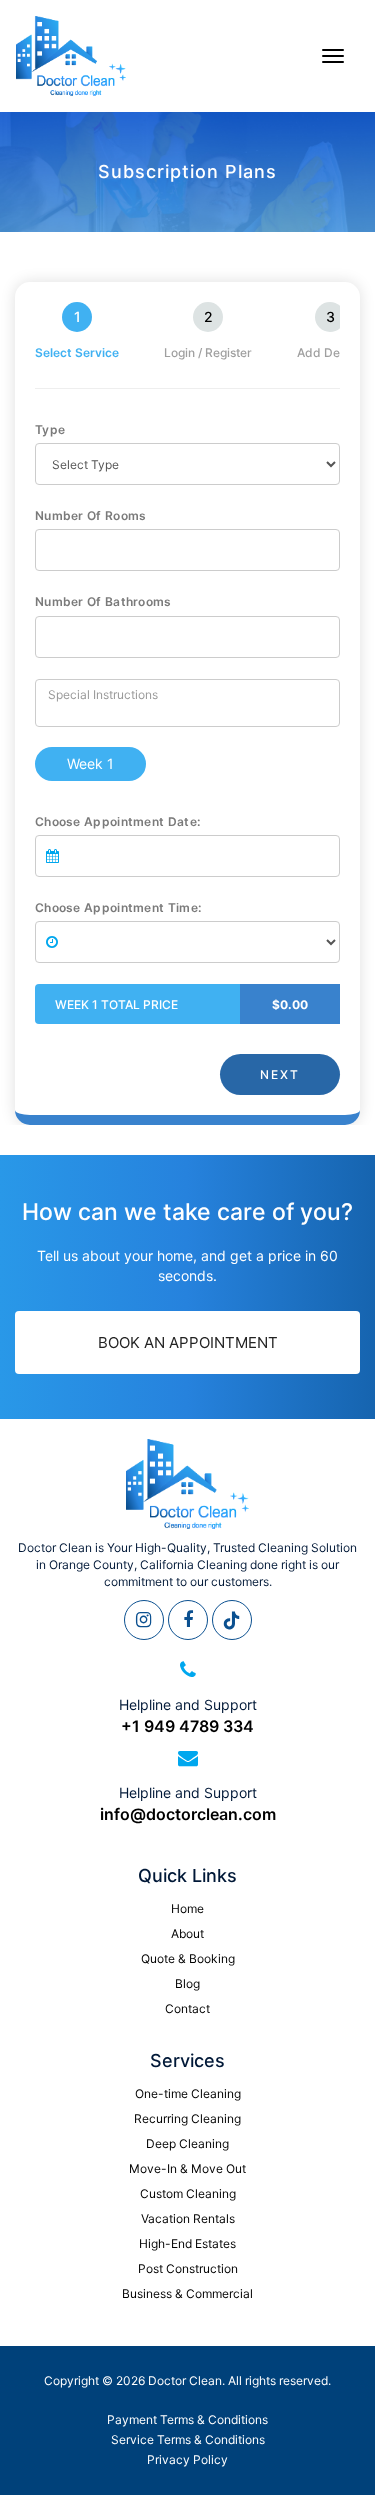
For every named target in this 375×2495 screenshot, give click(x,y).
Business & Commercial (187, 2293)
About (187, 1933)
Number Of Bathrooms (103, 601)
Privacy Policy (187, 2459)
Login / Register (208, 352)
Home (187, 1908)
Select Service (77, 352)
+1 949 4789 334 (187, 1726)
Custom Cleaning (188, 2193)
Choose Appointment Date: (117, 821)
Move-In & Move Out (187, 2168)
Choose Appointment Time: (118, 907)
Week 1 (90, 763)
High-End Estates (187, 2243)
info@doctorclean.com (188, 1814)
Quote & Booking (188, 1958)
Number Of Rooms (91, 515)
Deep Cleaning (187, 2143)
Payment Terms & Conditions (187, 2419)
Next (280, 1074)
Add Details (330, 352)
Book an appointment (188, 1342)
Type (50, 429)
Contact (187, 2008)
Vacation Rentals (188, 2218)
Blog (187, 1983)
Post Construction (188, 2268)
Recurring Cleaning (187, 2118)
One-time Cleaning (188, 2093)
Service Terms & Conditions (188, 2439)
